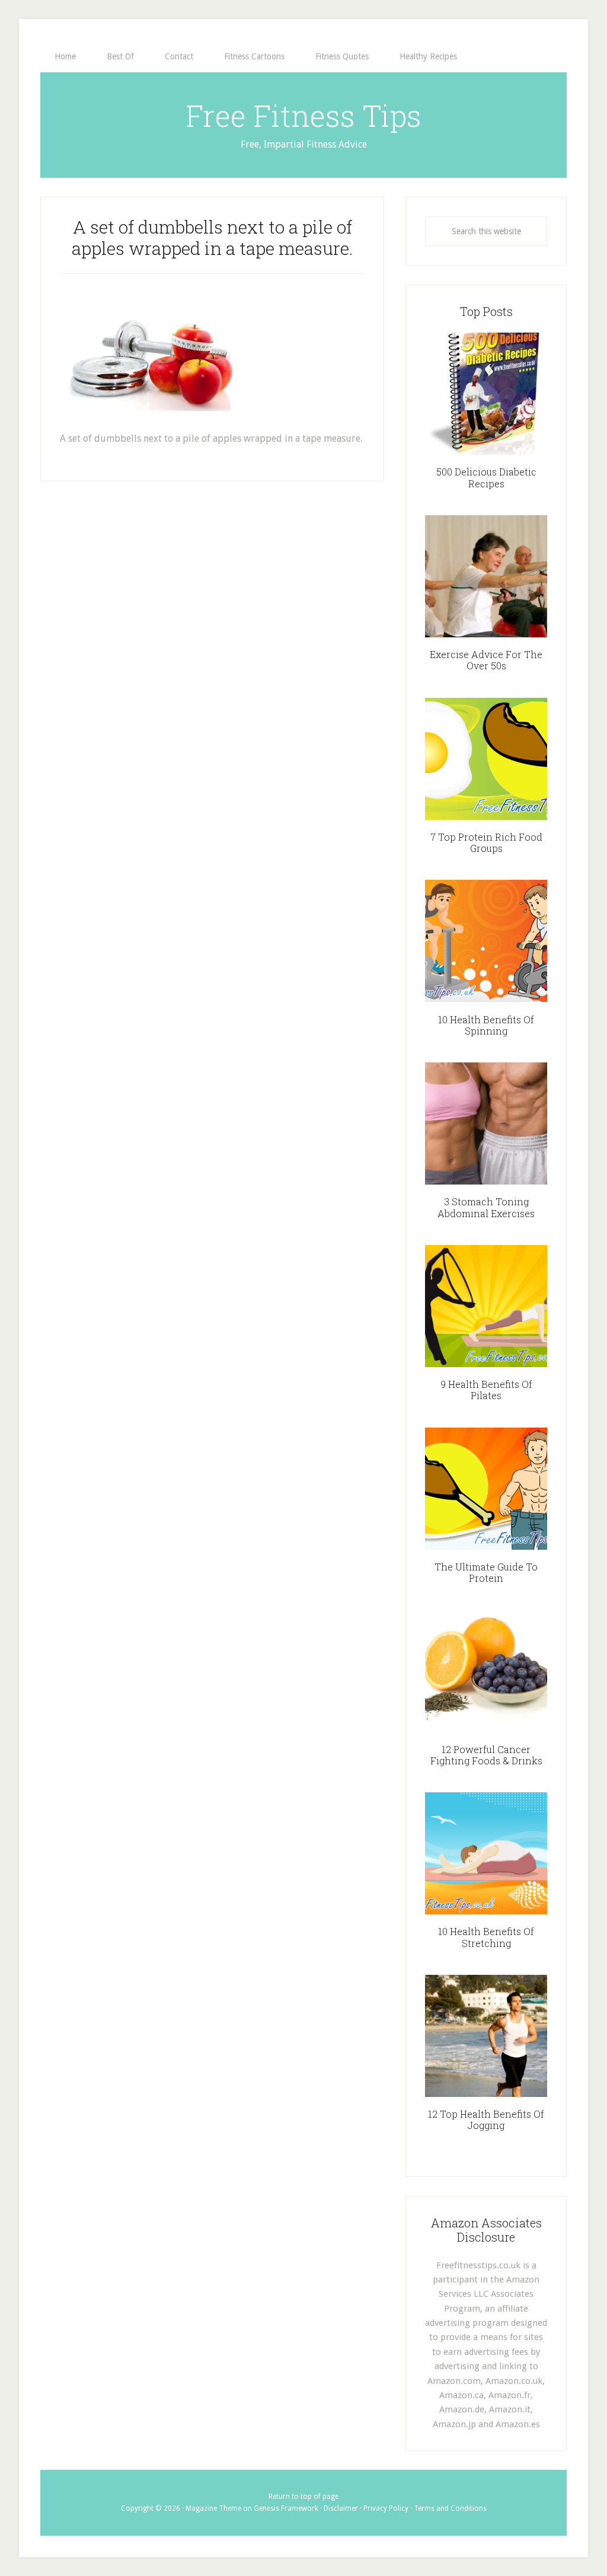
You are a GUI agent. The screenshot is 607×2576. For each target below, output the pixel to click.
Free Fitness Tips (303, 116)
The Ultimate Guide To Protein (486, 1572)
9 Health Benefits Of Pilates (486, 1390)
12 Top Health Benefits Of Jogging (486, 2119)
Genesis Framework (286, 2508)
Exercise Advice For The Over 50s (486, 660)
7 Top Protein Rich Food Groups (486, 842)
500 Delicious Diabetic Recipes (486, 477)
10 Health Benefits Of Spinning (486, 1025)
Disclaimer (341, 2508)
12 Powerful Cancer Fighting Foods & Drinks (486, 1755)
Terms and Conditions (450, 2508)
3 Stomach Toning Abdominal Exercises (486, 1207)
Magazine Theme (213, 2508)
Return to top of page (303, 2497)
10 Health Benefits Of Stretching (486, 1937)
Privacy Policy (386, 2508)
